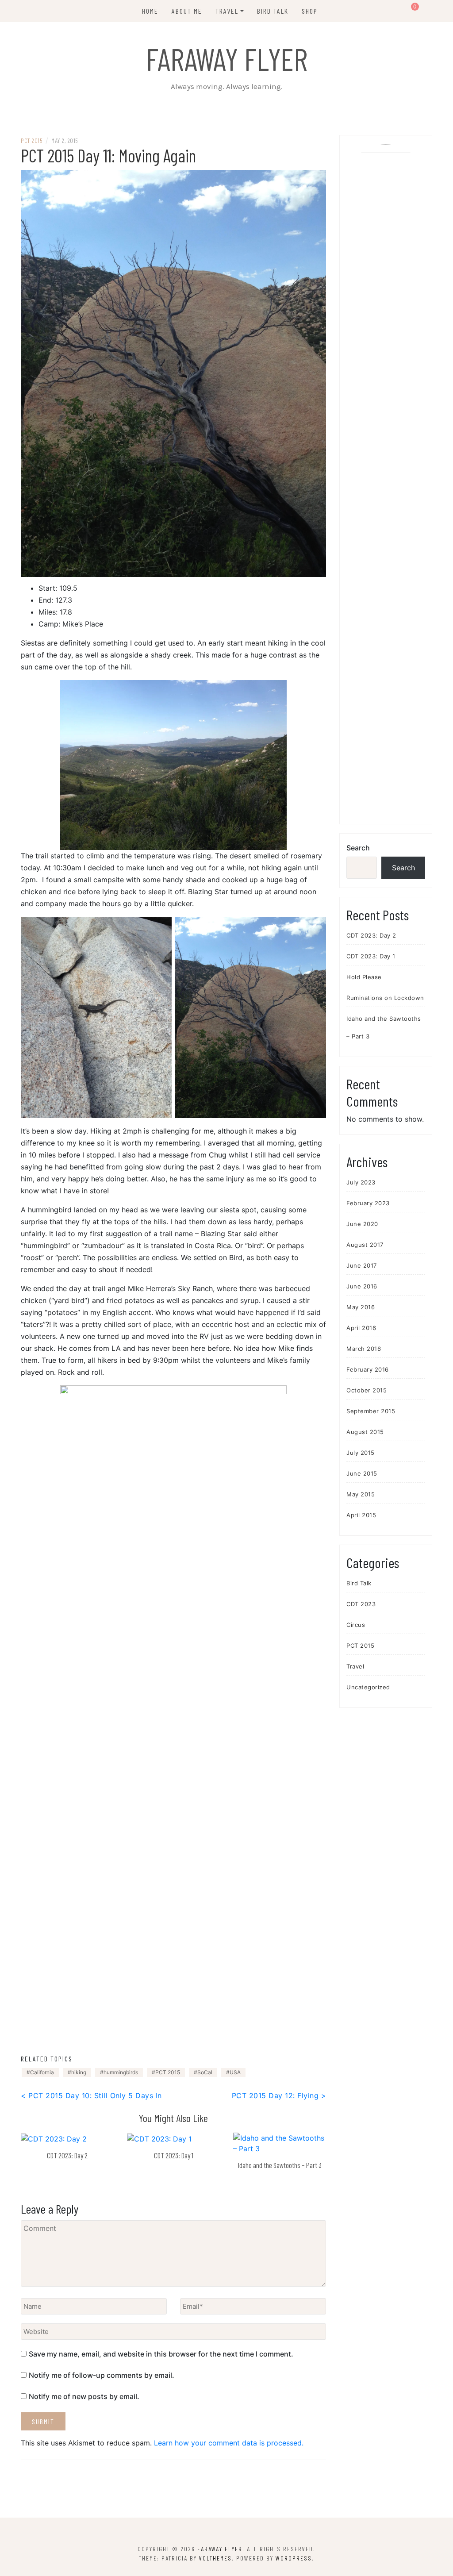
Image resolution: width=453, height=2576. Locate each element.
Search (358, 848)
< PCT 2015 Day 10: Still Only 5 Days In (91, 2095)
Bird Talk (273, 11)
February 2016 (368, 1369)
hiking (79, 2072)
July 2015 (361, 1453)
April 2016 (361, 1328)
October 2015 (367, 1390)
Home (150, 11)
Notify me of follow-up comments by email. (102, 2375)
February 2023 (368, 1203)
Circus (356, 1625)
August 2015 (365, 1432)
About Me (187, 11)
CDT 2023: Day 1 (174, 2155)
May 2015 (361, 1494)
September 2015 (371, 1411)
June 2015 (362, 1473)
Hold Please (364, 977)
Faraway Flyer (227, 58)
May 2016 (361, 1307)
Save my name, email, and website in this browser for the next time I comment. (161, 2354)
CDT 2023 (361, 1604)
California (42, 2072)
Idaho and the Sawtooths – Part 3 (280, 2165)
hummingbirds (121, 2072)
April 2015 (361, 1515)
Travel (227, 11)
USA (235, 2072)
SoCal (205, 2072)
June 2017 (362, 1265)
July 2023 (361, 1182)
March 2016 (364, 1349)
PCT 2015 (32, 140)
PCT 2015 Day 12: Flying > (279, 2095)
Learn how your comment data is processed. (229, 2443)
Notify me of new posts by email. (84, 2396)
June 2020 (362, 1224)
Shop (310, 11)
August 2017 (365, 1245)
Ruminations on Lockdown (385, 998)
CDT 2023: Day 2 (67, 2155)
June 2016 (362, 1286)
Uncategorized (368, 1687)
